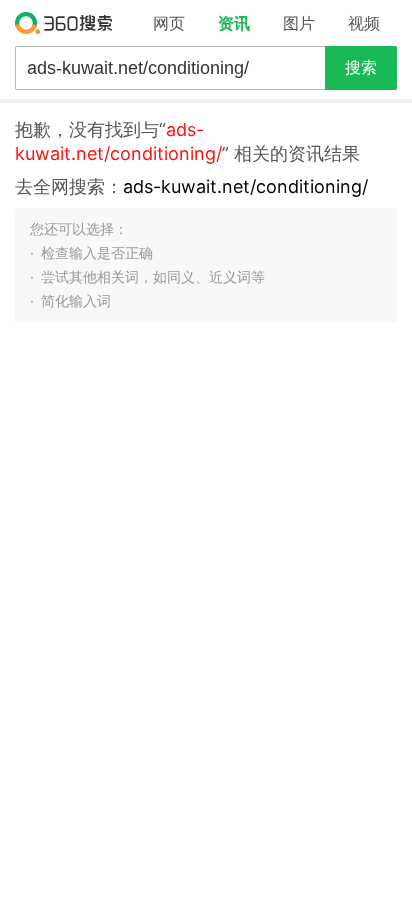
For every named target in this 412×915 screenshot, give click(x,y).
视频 (364, 23)
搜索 (361, 67)
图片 (299, 23)
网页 (169, 23)
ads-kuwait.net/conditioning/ (245, 186)
